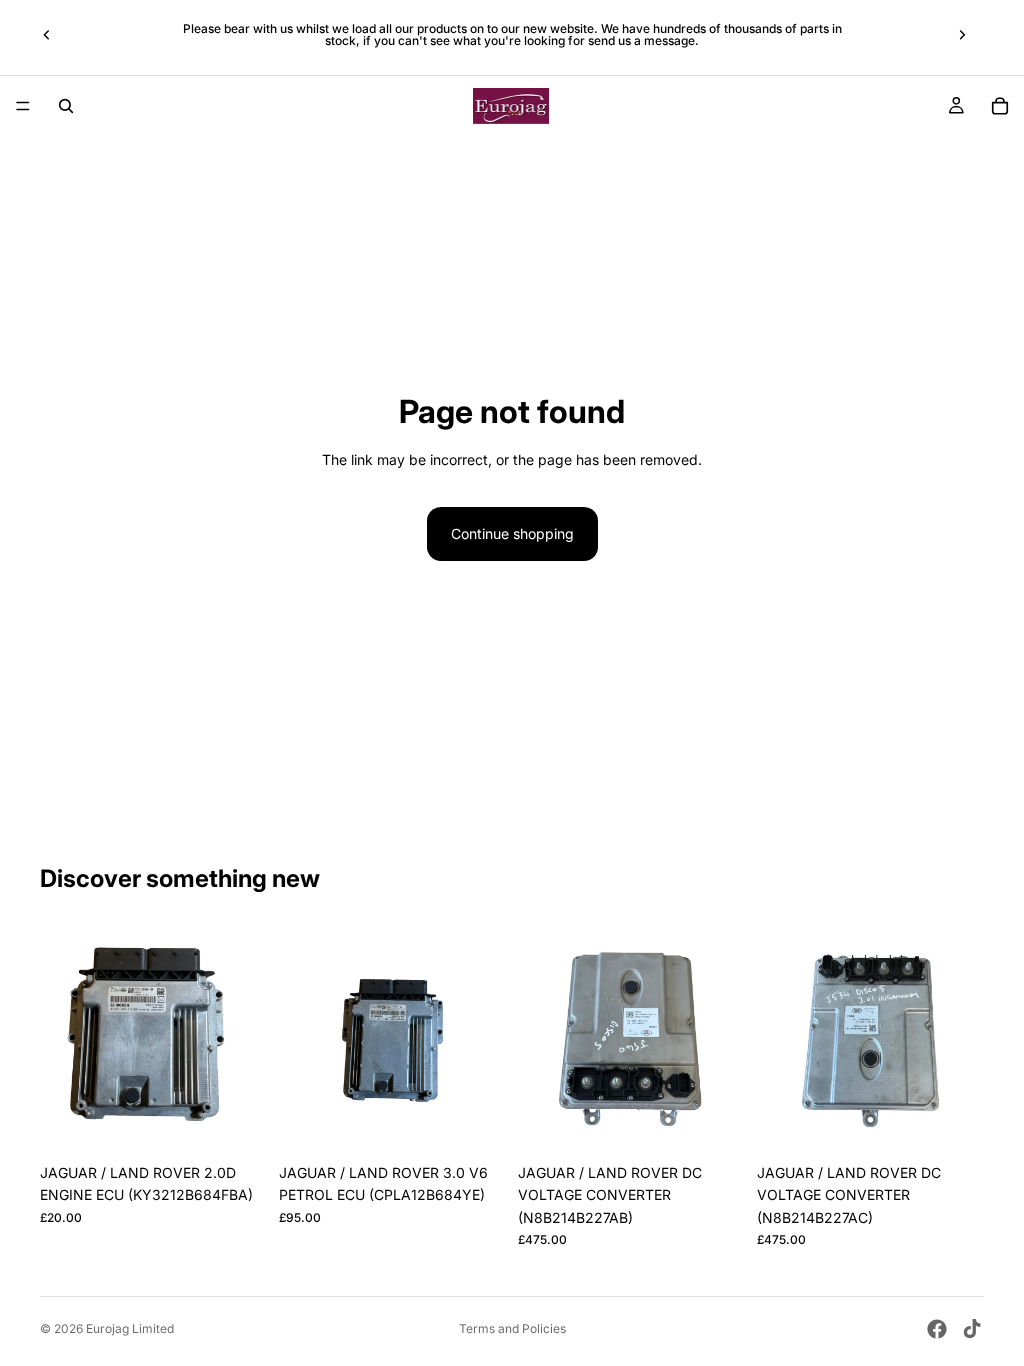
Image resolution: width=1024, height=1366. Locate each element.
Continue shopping (512, 533)
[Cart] (1000, 106)
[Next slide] (962, 35)
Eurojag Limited (130, 1328)
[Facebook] (937, 1329)
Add (253, 1122)
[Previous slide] (47, 35)
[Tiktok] (972, 1329)
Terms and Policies (512, 1328)
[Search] (66, 106)
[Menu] (23, 106)
